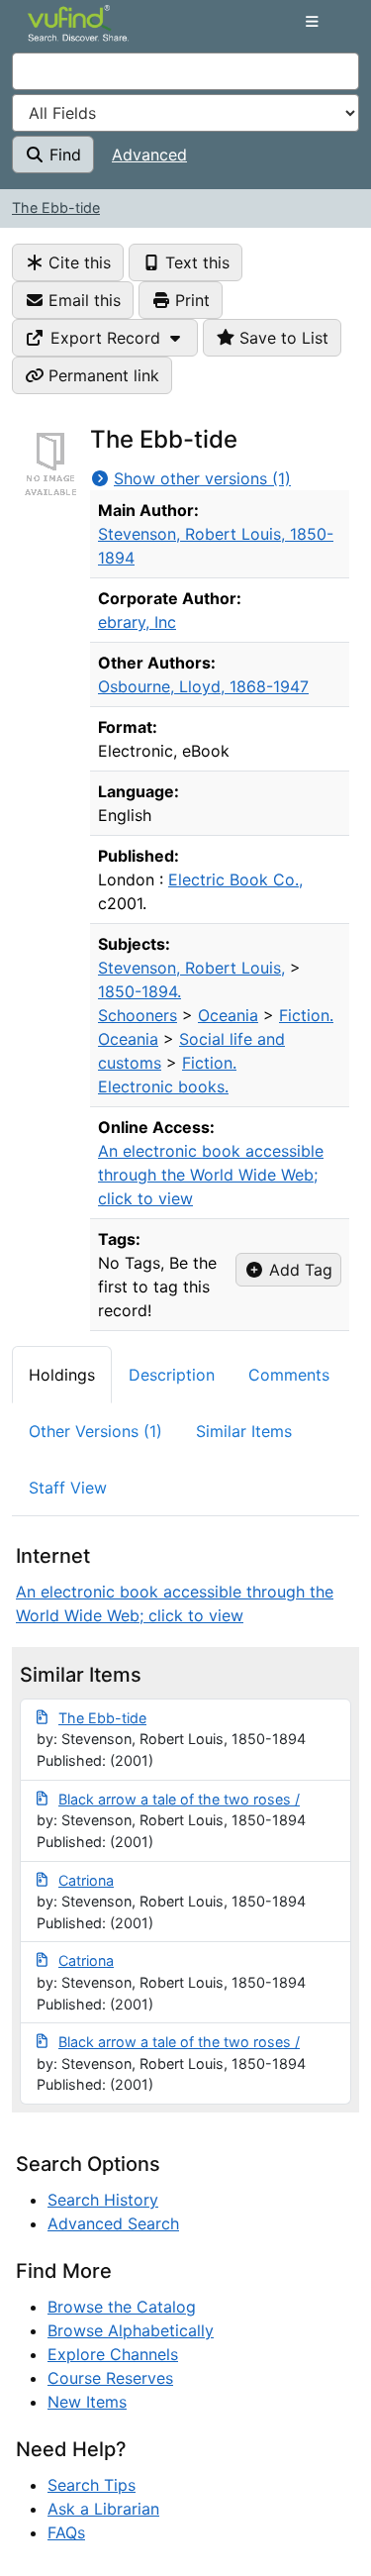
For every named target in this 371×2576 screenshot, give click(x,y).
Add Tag (298, 1270)
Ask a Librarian (103, 2509)
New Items (87, 2402)
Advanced (149, 155)
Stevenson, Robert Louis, (191, 968)
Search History (103, 2200)
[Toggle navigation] (312, 22)
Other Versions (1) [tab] (95, 1431)
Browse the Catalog (122, 2307)
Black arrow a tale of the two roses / (179, 1799)
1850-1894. (139, 991)
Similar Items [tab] (244, 1431)
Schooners (138, 1015)
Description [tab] (172, 1375)
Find (63, 155)
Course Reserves (110, 2378)
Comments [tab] (289, 1375)
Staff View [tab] (68, 1488)
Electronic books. (163, 1086)
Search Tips (92, 2485)
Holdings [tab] (62, 1375)
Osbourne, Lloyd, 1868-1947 (203, 686)
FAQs (66, 2532)
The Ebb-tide (56, 207)
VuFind (63, 33)
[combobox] (185, 71)
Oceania (228, 1015)
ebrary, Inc (137, 622)
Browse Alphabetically (131, 2330)
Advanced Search (113, 2223)
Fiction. (306, 1015)
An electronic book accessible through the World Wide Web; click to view (211, 1175)
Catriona (86, 1880)
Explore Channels (113, 2354)
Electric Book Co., (235, 879)
